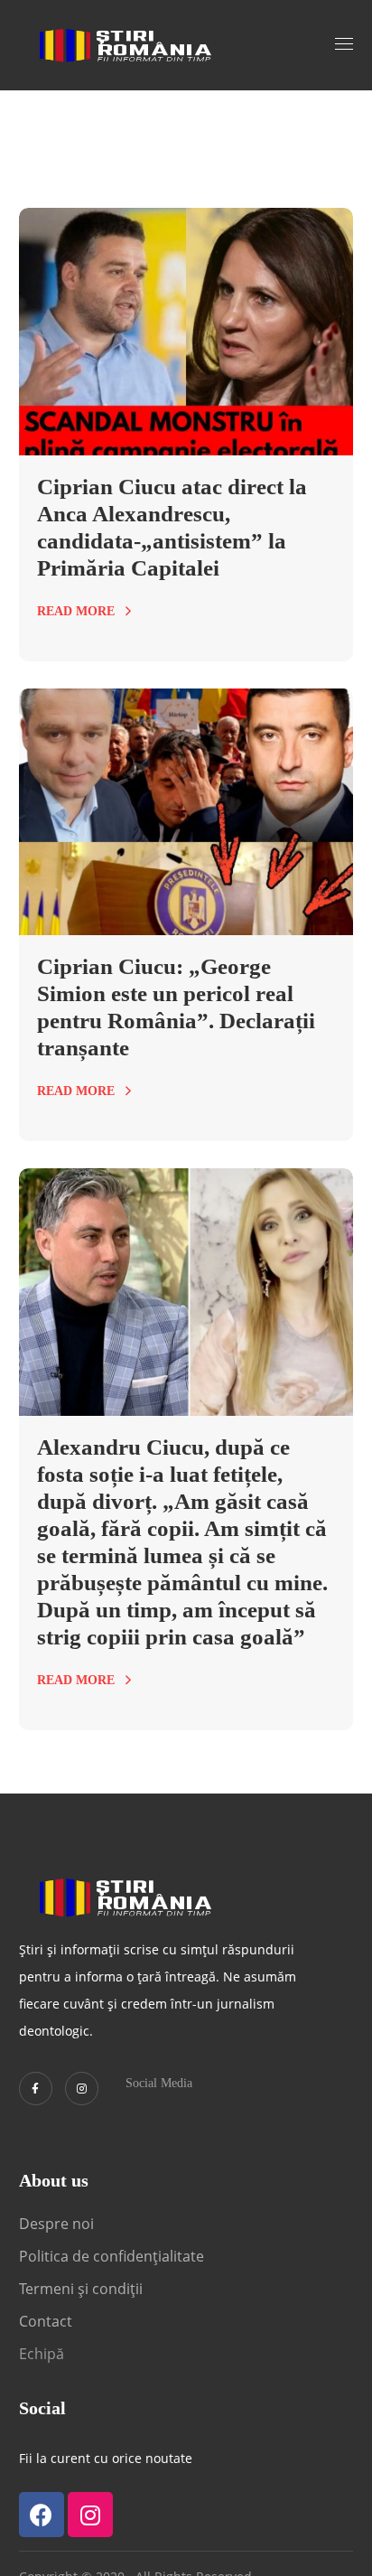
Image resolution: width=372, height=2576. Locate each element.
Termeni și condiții (81, 2289)
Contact (47, 2321)
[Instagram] (82, 2089)
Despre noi (56, 2224)
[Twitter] (36, 2089)
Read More (76, 611)
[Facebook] (42, 2515)
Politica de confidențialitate (112, 2256)
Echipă (42, 2354)
